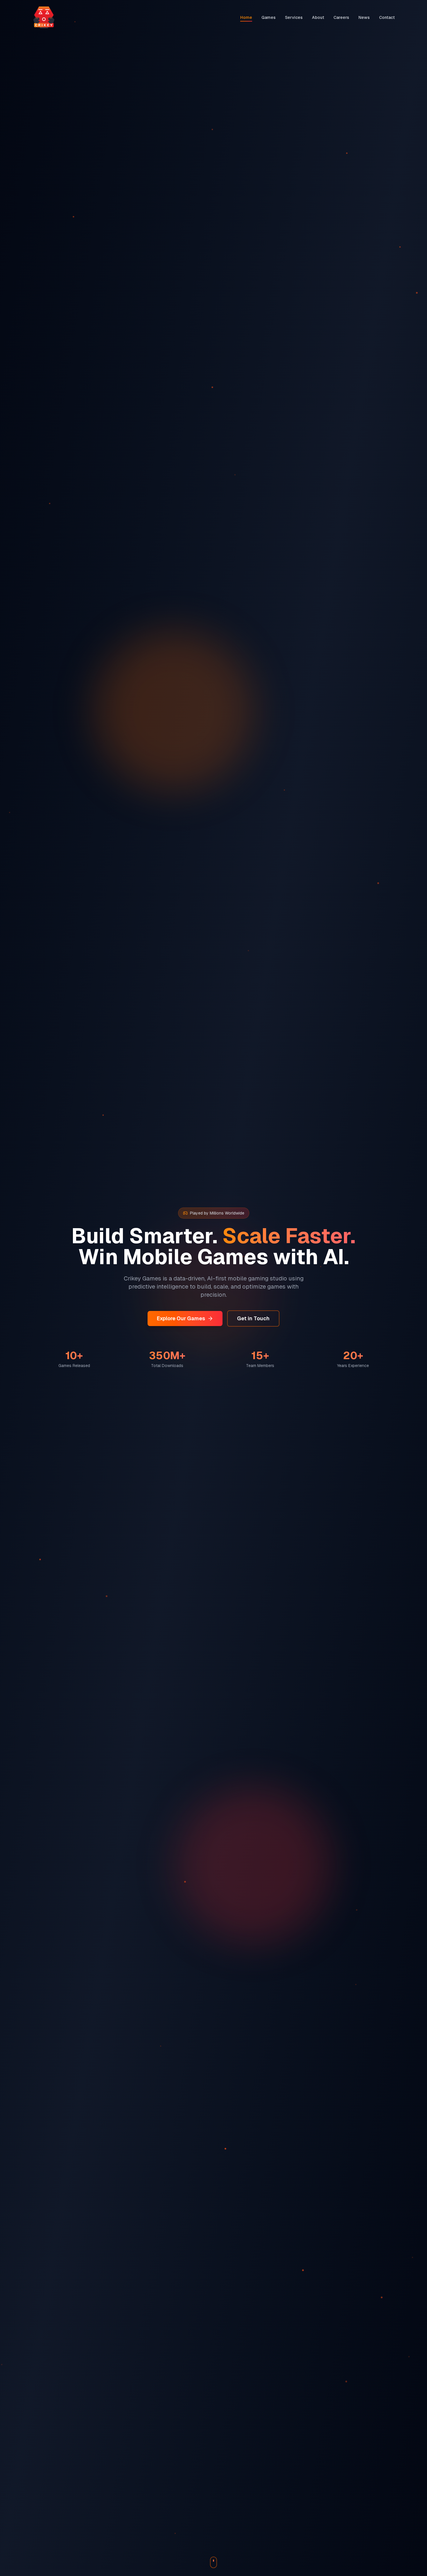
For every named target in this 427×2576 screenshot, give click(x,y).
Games (269, 17)
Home (246, 17)
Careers (341, 17)
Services (294, 17)
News (364, 17)
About (318, 17)
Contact (387, 17)
